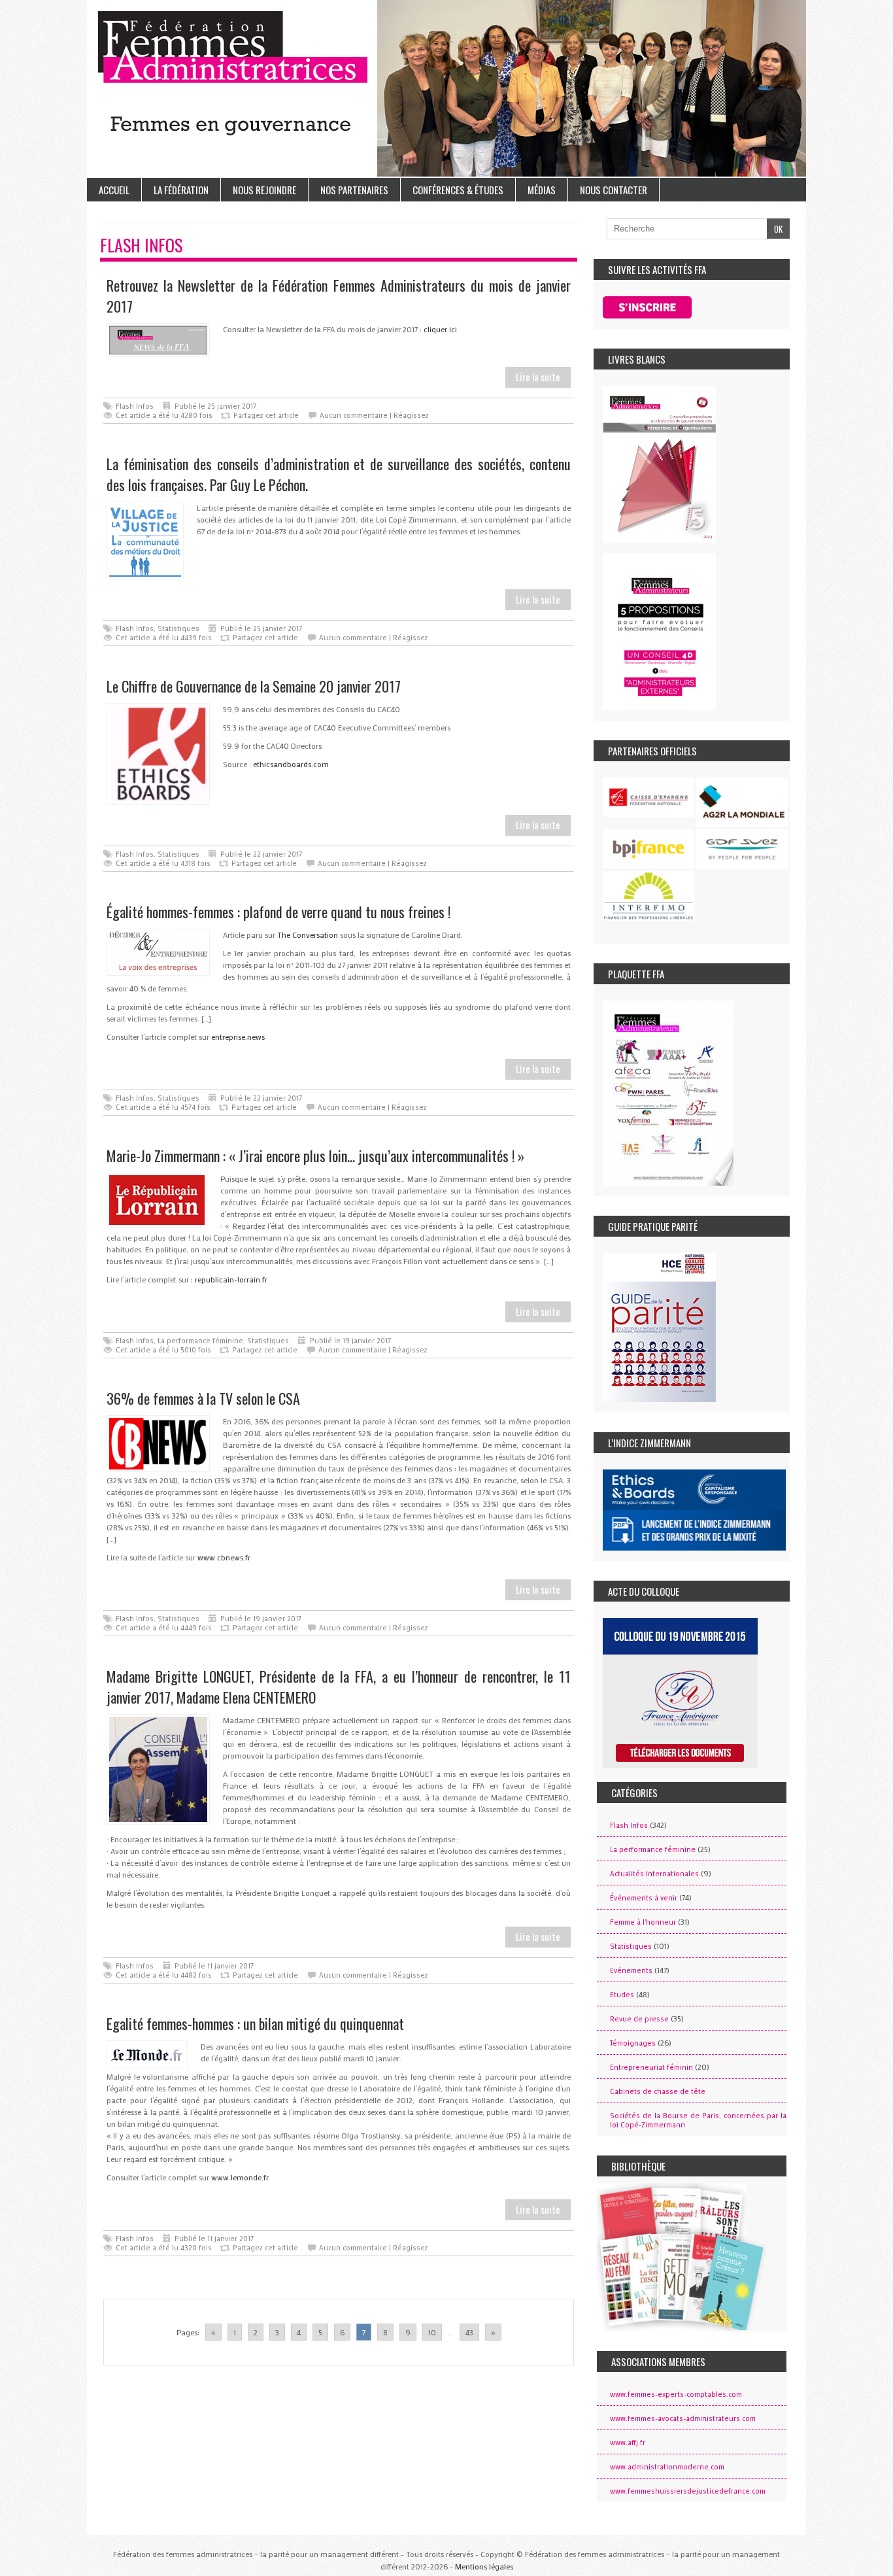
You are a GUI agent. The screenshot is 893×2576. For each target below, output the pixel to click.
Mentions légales (484, 2566)
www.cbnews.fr (224, 1557)
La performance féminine (200, 1341)
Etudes (622, 1995)
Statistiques (178, 628)
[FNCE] (649, 797)
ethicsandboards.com (291, 764)
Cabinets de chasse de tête (658, 2091)
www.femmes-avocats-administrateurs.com (683, 2418)
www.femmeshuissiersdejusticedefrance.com (688, 2491)
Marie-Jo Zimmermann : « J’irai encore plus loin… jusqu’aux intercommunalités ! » (315, 1156)
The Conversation (308, 935)
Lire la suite (538, 377)
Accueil (114, 190)
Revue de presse (639, 2019)
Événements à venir (644, 1898)
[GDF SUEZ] (742, 850)
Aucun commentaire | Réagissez (374, 415)
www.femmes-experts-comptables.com (676, 2394)
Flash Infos (135, 406)
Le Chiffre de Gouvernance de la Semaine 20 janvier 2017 (254, 686)
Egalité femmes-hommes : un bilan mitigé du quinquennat (255, 2023)
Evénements (631, 1970)
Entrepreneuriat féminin (651, 2067)
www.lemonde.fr (240, 2177)
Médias (542, 190)
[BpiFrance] (649, 849)
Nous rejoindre (264, 190)
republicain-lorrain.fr (231, 1279)
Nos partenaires (354, 190)
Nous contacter (614, 190)
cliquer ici (440, 329)
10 (432, 2332)
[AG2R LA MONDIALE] (742, 802)
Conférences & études (458, 190)
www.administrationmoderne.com (667, 2467)
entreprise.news (238, 1037)
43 (469, 2332)
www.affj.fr (628, 2443)
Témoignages (633, 2043)
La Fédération (181, 190)
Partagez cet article (266, 415)
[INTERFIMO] (649, 896)
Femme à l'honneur (643, 1922)
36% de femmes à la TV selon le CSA (203, 1398)
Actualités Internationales (654, 1874)
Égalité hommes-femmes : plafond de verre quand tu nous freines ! (278, 912)
